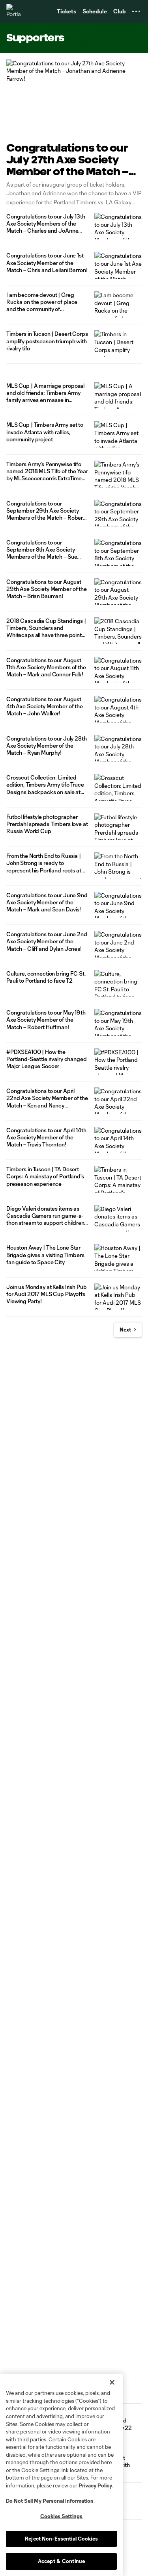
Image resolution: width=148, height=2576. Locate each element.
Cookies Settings (61, 2516)
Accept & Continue (61, 2561)
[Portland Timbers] (14, 11)
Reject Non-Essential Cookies (61, 2539)
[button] (136, 11)
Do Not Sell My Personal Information (50, 2501)
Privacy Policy (95, 2485)
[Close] (112, 2382)
